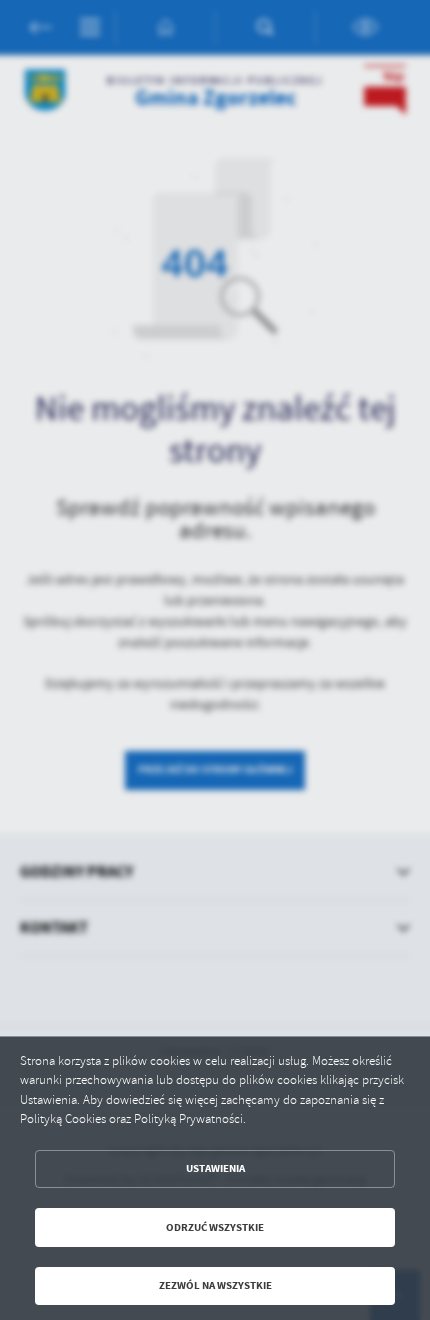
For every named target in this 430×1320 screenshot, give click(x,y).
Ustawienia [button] (215, 1168)
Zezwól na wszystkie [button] (215, 1285)
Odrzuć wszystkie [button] (215, 1227)
